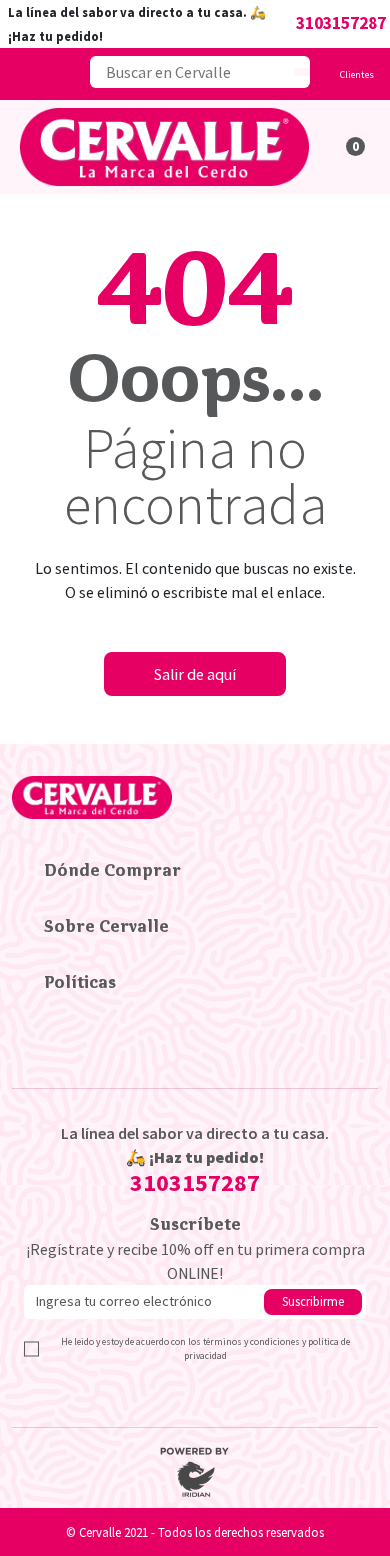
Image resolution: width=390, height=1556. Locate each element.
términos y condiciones (251, 1342)
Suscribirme (313, 1301)
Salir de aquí (195, 674)
